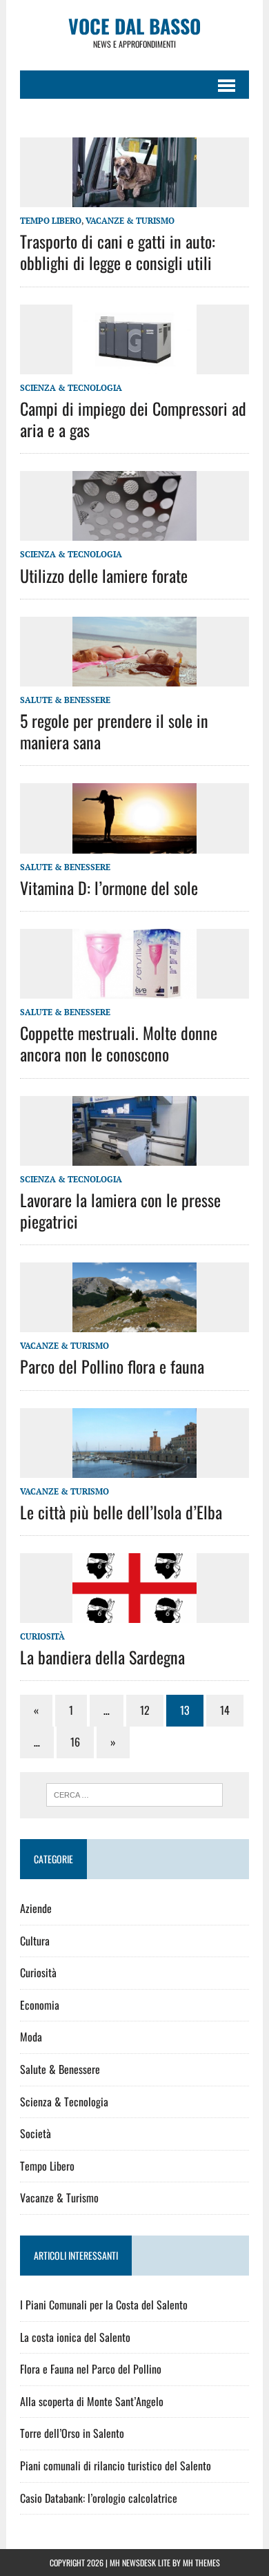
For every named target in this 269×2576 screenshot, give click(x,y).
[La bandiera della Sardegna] (134, 1614)
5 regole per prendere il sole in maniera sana (114, 731)
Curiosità (42, 1636)
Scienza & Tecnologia (71, 388)
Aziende (36, 1908)
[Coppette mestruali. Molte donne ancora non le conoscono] (134, 989)
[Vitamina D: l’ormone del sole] (134, 844)
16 (75, 1742)
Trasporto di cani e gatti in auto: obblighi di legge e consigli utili (118, 252)
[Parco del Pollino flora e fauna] (134, 1323)
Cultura (35, 1941)
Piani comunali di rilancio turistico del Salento (116, 2466)
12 (145, 1710)
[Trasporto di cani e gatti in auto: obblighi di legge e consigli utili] (134, 198)
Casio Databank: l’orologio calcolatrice (99, 2498)
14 (225, 1710)
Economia (40, 2005)
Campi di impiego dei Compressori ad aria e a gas (133, 419)
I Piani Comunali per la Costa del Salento (104, 2305)
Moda (31, 2037)
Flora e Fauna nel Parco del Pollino (91, 2369)
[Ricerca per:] (135, 1794)
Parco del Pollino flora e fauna (112, 1366)
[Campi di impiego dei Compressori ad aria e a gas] (134, 365)
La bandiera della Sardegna (102, 1657)
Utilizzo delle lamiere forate (104, 575)
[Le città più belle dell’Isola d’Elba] (134, 1468)
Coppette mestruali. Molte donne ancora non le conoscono (119, 1043)
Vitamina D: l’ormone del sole (109, 887)
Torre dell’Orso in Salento (72, 2433)
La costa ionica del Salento (75, 2337)
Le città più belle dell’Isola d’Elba (121, 1512)
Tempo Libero (51, 221)
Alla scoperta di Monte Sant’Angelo (92, 2401)
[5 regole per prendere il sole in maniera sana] (134, 677)
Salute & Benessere (65, 700)
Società (36, 2133)
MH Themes (201, 2563)
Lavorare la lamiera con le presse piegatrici (120, 1210)
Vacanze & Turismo (130, 221)
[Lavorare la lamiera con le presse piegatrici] (134, 1156)
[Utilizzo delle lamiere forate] (134, 532)
